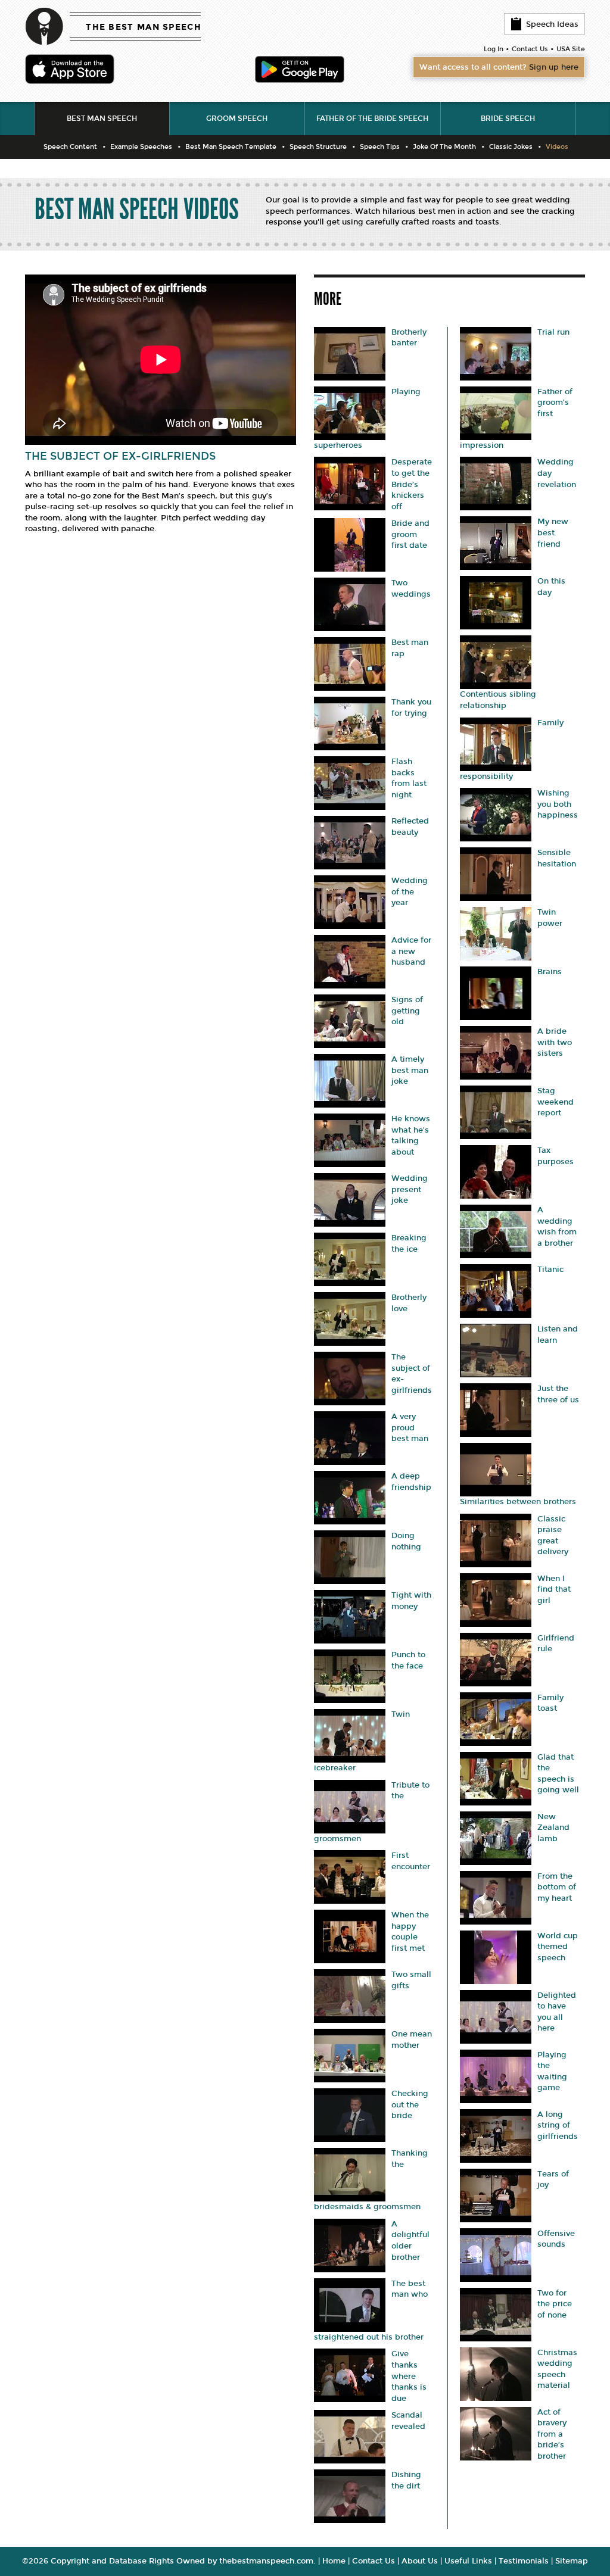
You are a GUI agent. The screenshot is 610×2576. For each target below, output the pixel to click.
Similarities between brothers (518, 1502)
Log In (494, 49)
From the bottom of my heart (557, 1887)
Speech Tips (380, 147)
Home (334, 2561)
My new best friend (553, 533)
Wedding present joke (410, 1189)
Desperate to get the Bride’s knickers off (412, 484)
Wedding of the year (410, 892)
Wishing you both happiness (558, 804)
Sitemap (572, 2561)
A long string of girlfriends (558, 2126)
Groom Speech (237, 118)
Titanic (550, 1270)
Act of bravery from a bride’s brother (552, 2434)
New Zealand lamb (553, 1828)
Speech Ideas (552, 24)
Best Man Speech (102, 118)
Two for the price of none (555, 2304)
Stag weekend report (555, 1102)
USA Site (571, 49)
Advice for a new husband (411, 951)
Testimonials (524, 2561)
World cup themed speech (558, 1947)
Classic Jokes (511, 147)
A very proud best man (410, 1428)
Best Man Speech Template (231, 147)
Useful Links (468, 2561)
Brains (550, 972)
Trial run (553, 332)
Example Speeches (141, 147)
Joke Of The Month (444, 147)
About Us (420, 2561)
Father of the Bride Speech (372, 118)
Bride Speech (508, 118)
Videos (557, 147)
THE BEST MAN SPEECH (144, 27)
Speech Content (70, 147)
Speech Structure (318, 147)
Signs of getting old (407, 1011)
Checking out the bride (410, 2105)
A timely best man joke (410, 1070)
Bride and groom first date (410, 534)
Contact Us (530, 49)
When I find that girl (554, 1590)
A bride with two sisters (555, 1042)
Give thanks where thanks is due (409, 2376)
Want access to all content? (499, 67)
